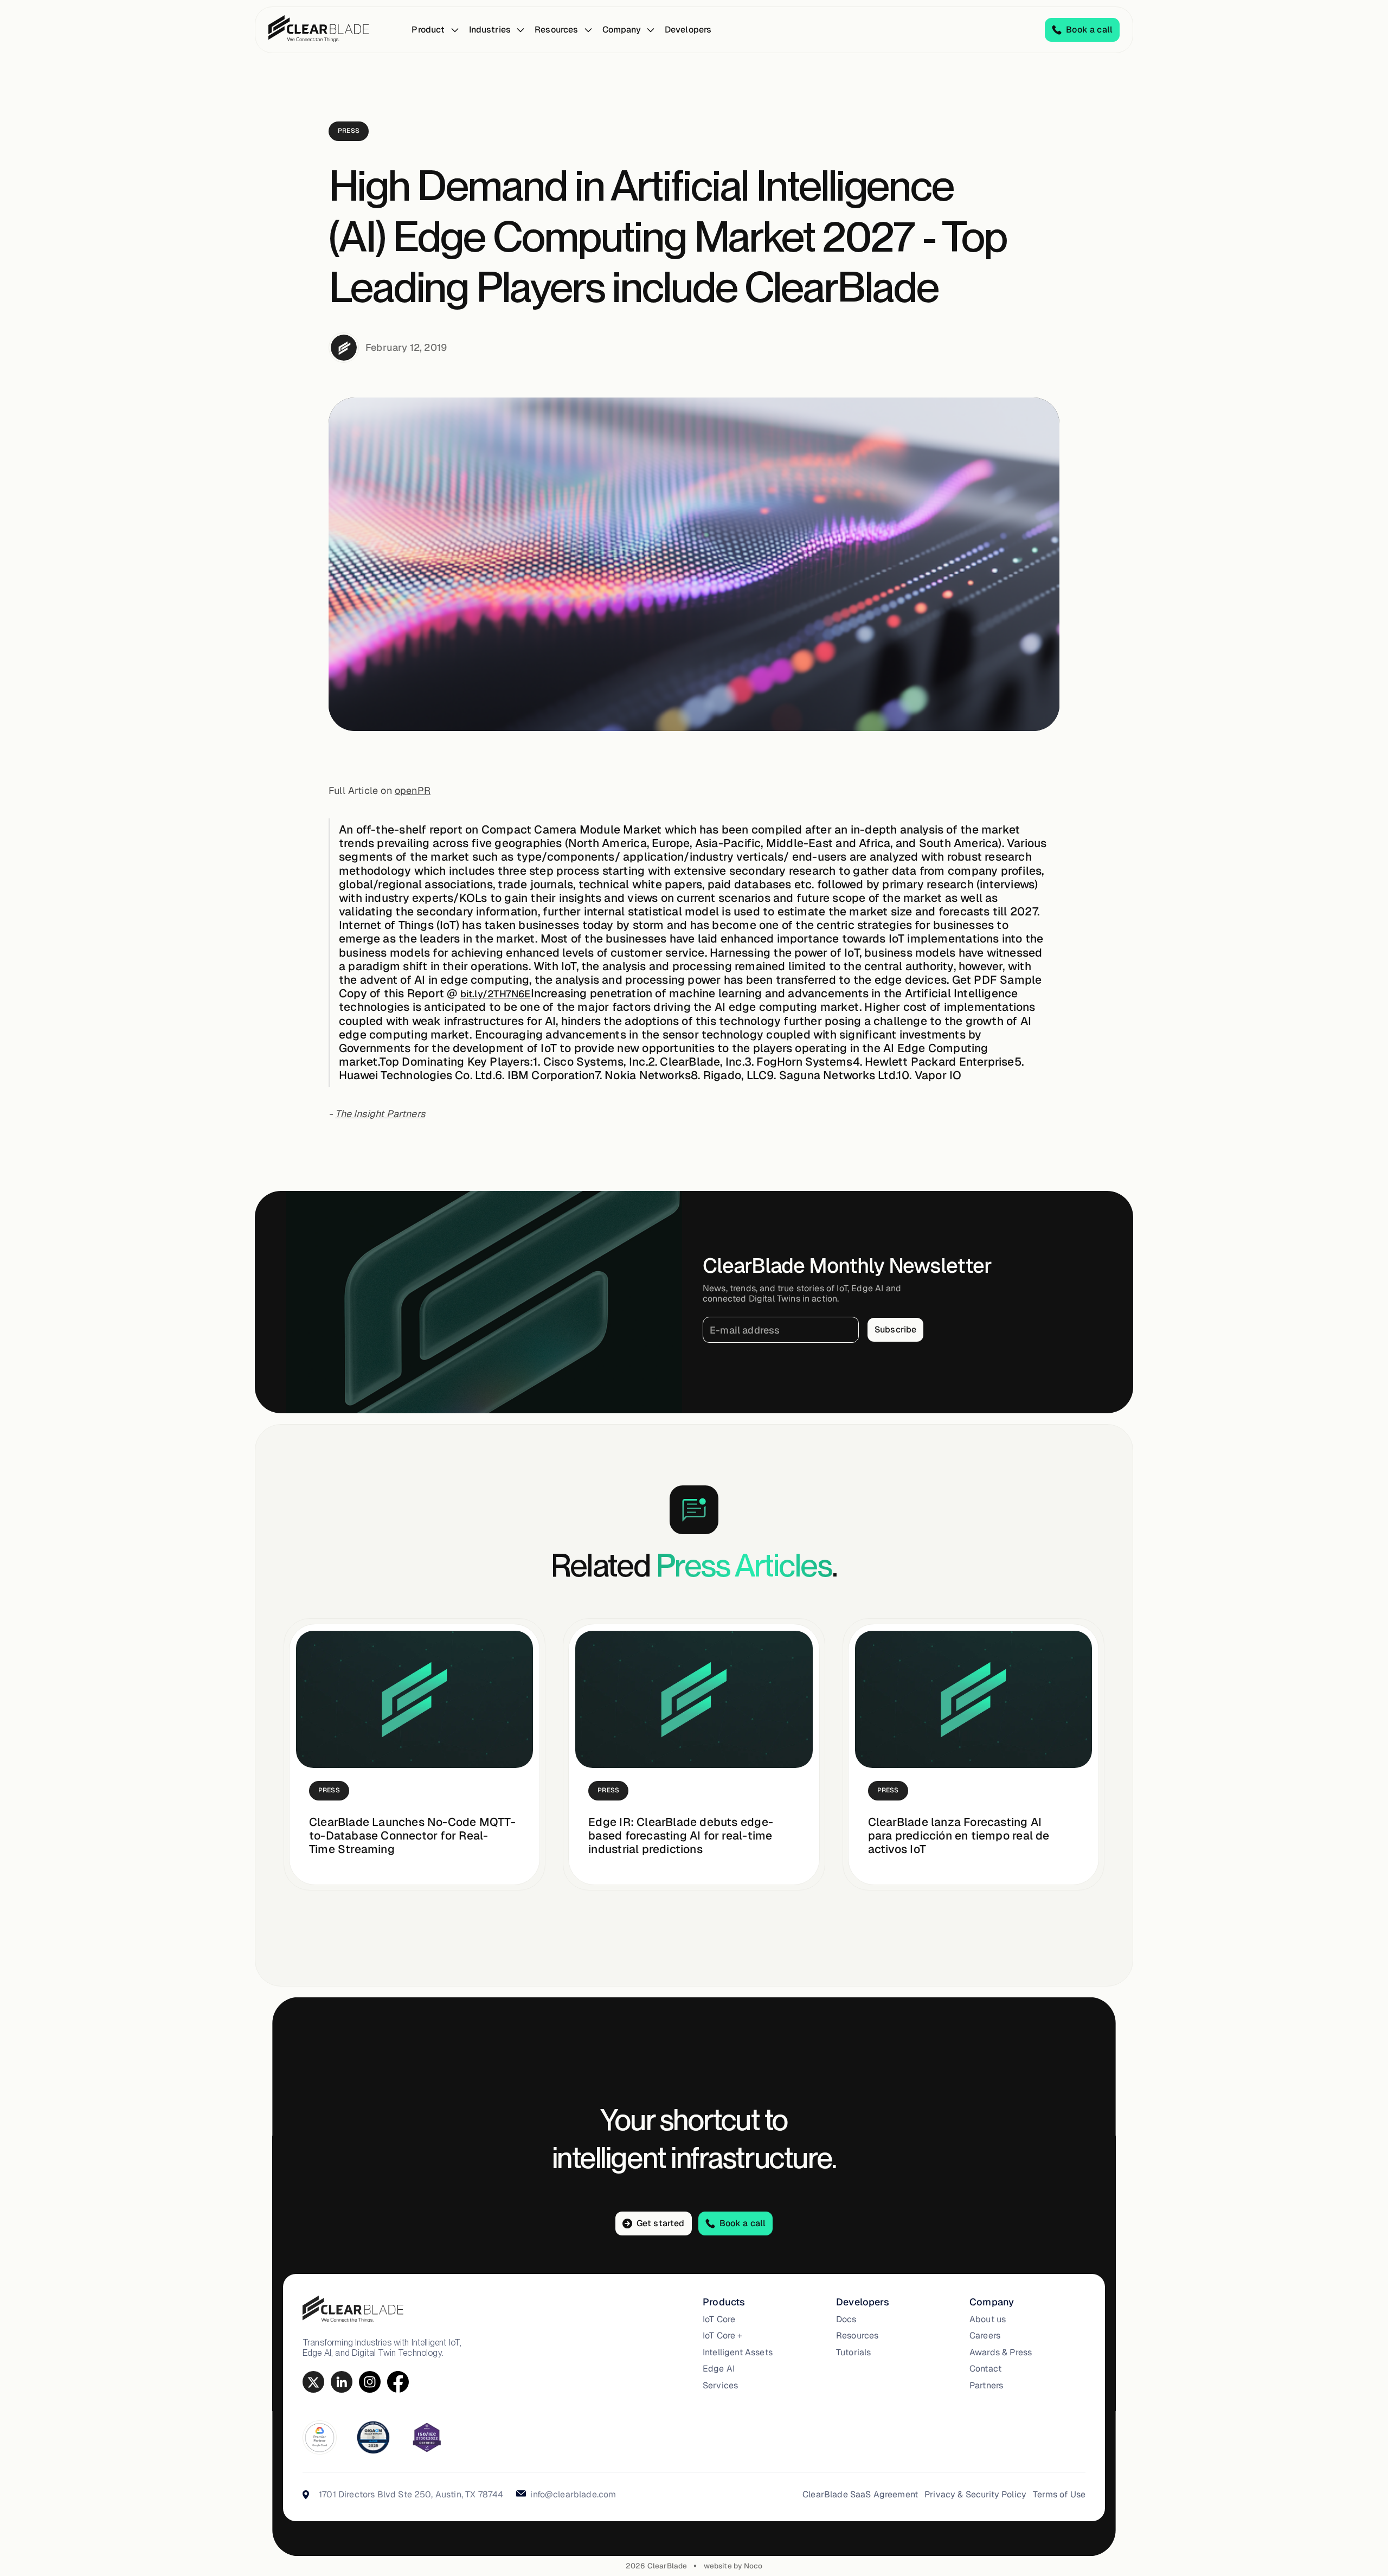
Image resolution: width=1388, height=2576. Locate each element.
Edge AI (719, 2369)
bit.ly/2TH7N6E (496, 994)
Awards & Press (1001, 2353)
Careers (985, 2336)
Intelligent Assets (738, 2353)
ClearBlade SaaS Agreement (860, 2495)
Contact (985, 2369)
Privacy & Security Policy (975, 2495)
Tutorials (853, 2353)
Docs (846, 2319)
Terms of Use (1059, 2495)
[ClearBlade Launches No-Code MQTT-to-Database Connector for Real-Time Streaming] (415, 1699)
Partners (986, 2386)
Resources (857, 2336)
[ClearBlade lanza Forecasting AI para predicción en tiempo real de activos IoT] (973, 1699)
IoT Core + (723, 2336)
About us (988, 2319)
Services (720, 2386)
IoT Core (719, 2319)
